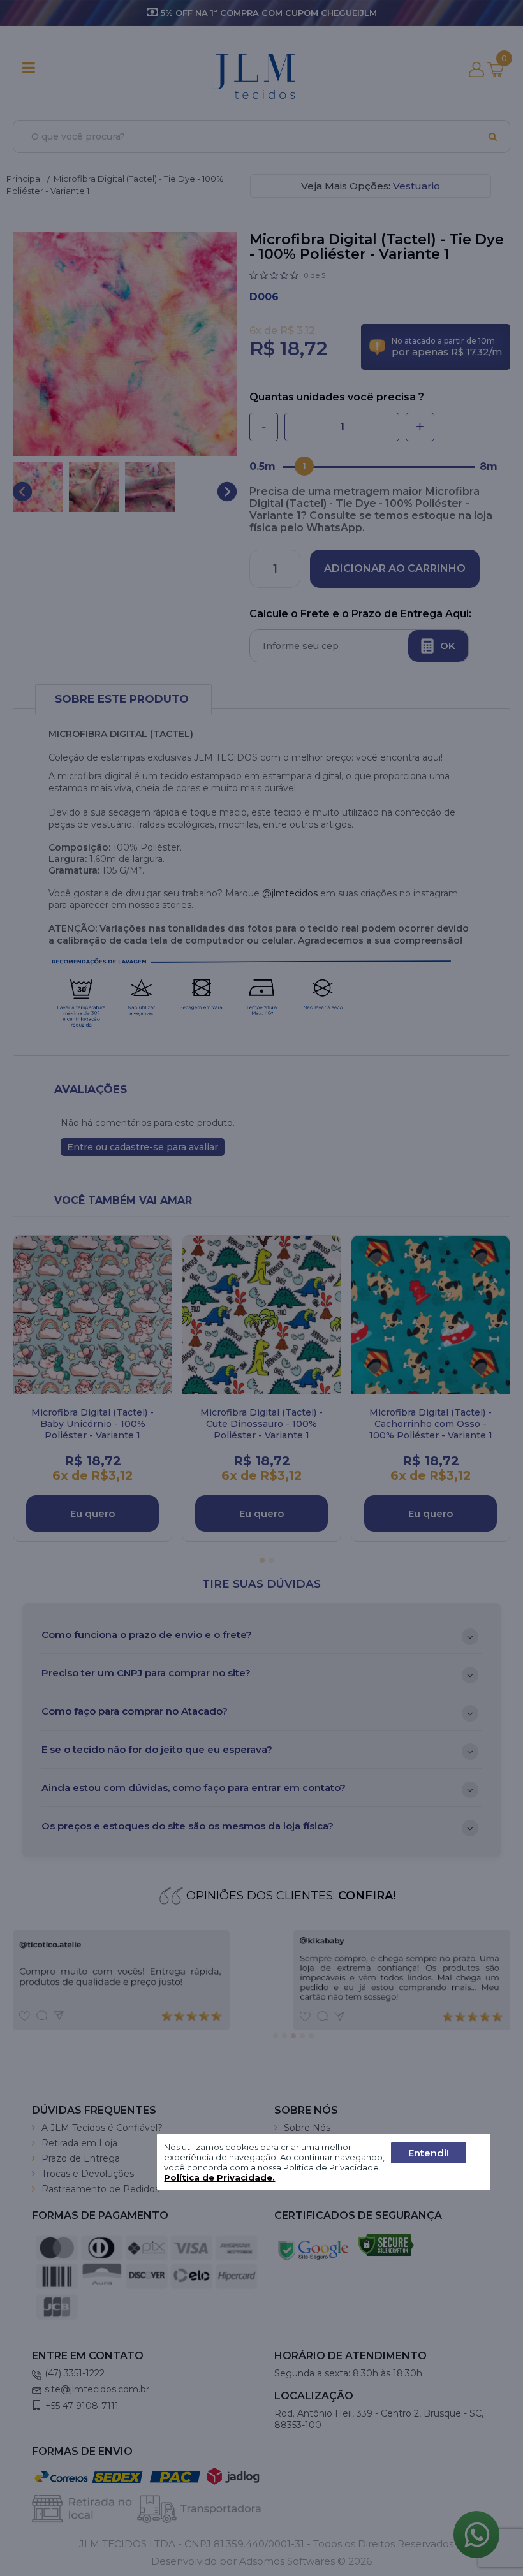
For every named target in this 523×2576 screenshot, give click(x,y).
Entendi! (429, 2153)
